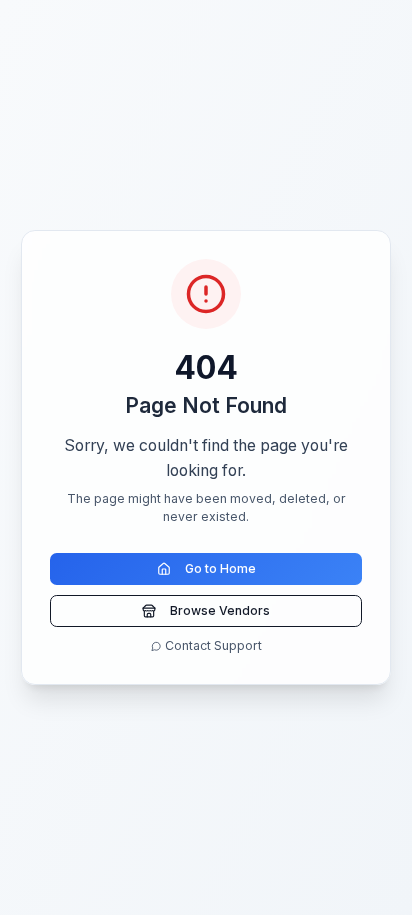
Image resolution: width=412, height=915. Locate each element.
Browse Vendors (220, 610)
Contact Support (213, 645)
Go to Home (220, 568)
